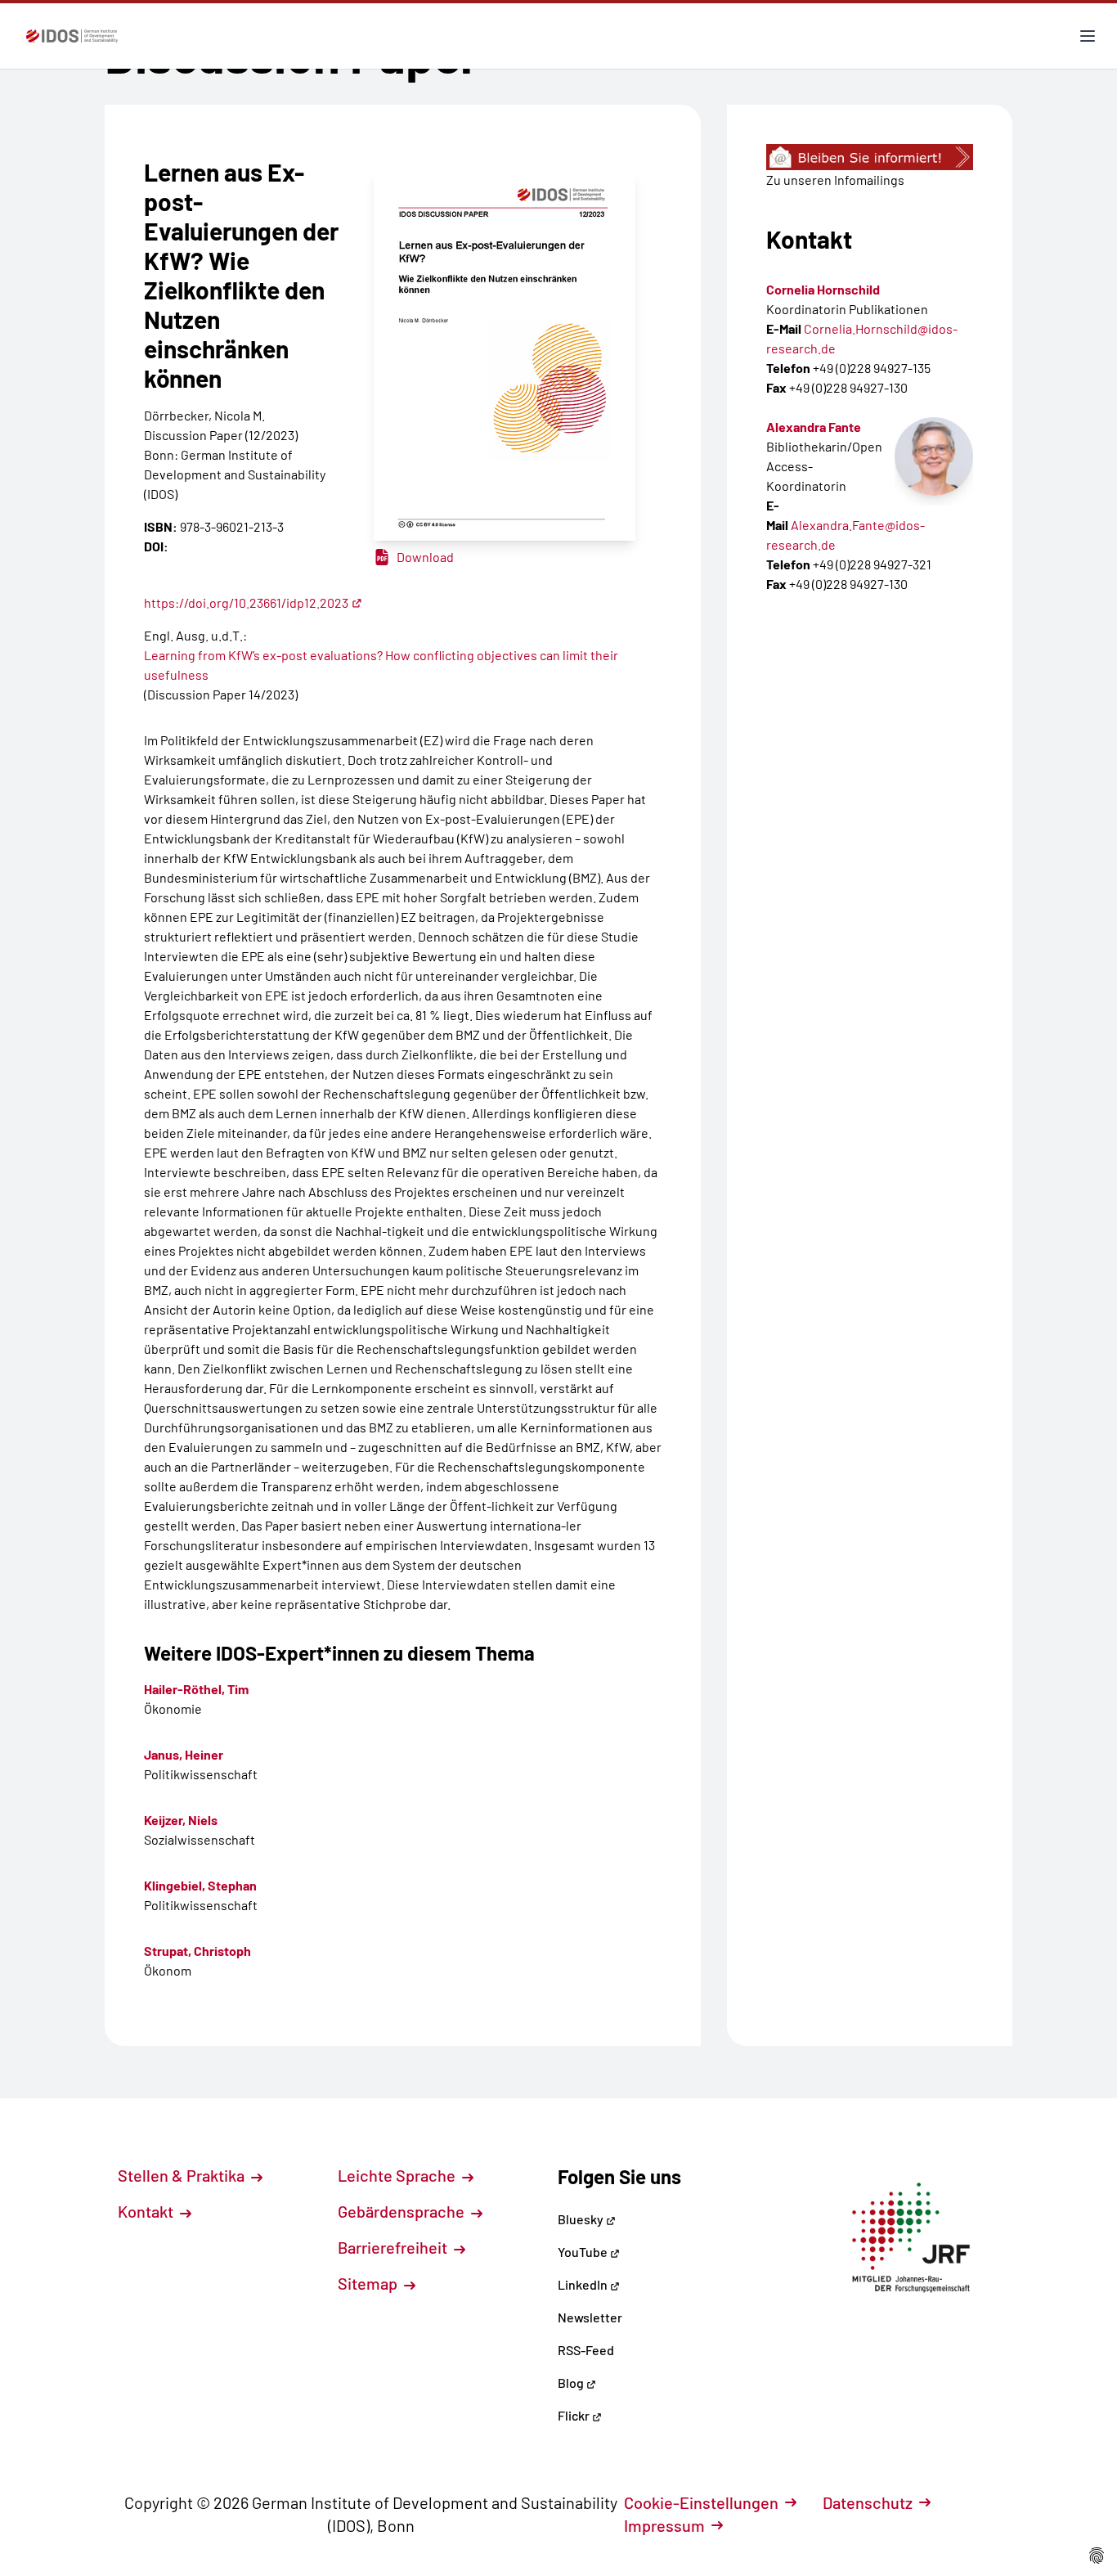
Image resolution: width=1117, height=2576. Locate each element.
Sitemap (369, 2283)
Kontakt (147, 2211)
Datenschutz (868, 2502)
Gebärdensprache (403, 2211)
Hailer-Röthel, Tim (196, 1689)
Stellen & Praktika (183, 2175)
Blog (572, 2383)
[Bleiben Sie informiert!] (870, 157)
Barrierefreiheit (394, 2247)
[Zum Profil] (934, 456)
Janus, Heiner (184, 1754)
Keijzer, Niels (181, 1820)
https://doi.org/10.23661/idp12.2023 (246, 602)
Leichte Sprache (398, 2175)
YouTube (584, 2252)
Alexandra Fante (814, 427)
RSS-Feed (586, 2350)
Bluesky (582, 2219)
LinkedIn (584, 2284)
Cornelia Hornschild (823, 289)
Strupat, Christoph (197, 1951)
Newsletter (590, 2317)
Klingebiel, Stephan (200, 1885)
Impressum (664, 2525)
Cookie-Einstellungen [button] (701, 2502)
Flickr (575, 2415)
